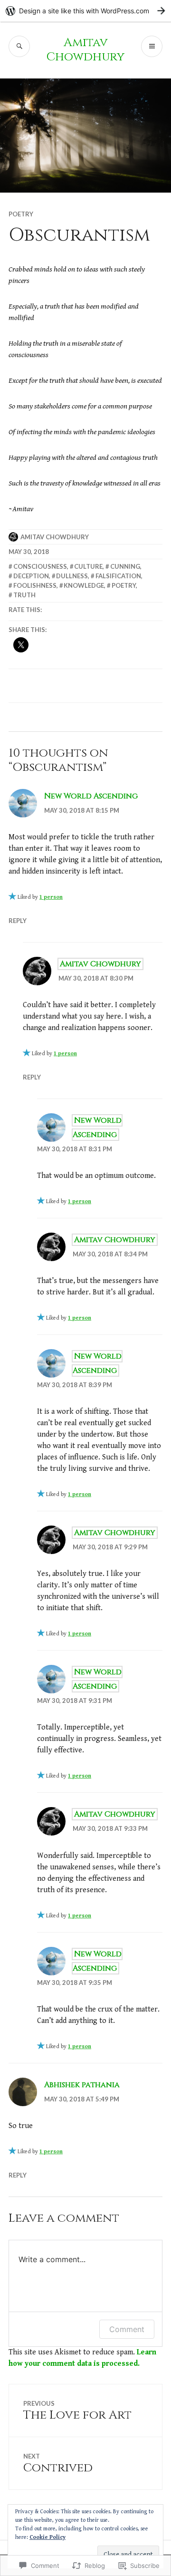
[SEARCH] (19, 46)
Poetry (21, 214)
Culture (88, 566)
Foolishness (35, 585)
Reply (18, 921)
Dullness (72, 576)
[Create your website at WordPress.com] (85, 11)
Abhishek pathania (82, 2085)
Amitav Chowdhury (85, 50)
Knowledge (84, 585)
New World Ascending (91, 796)
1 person (51, 897)
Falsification (118, 576)
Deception (31, 576)
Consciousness (40, 566)
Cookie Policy (47, 2537)
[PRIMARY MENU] (152, 46)
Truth (24, 595)
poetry (124, 585)
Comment (127, 2329)
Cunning (125, 566)
